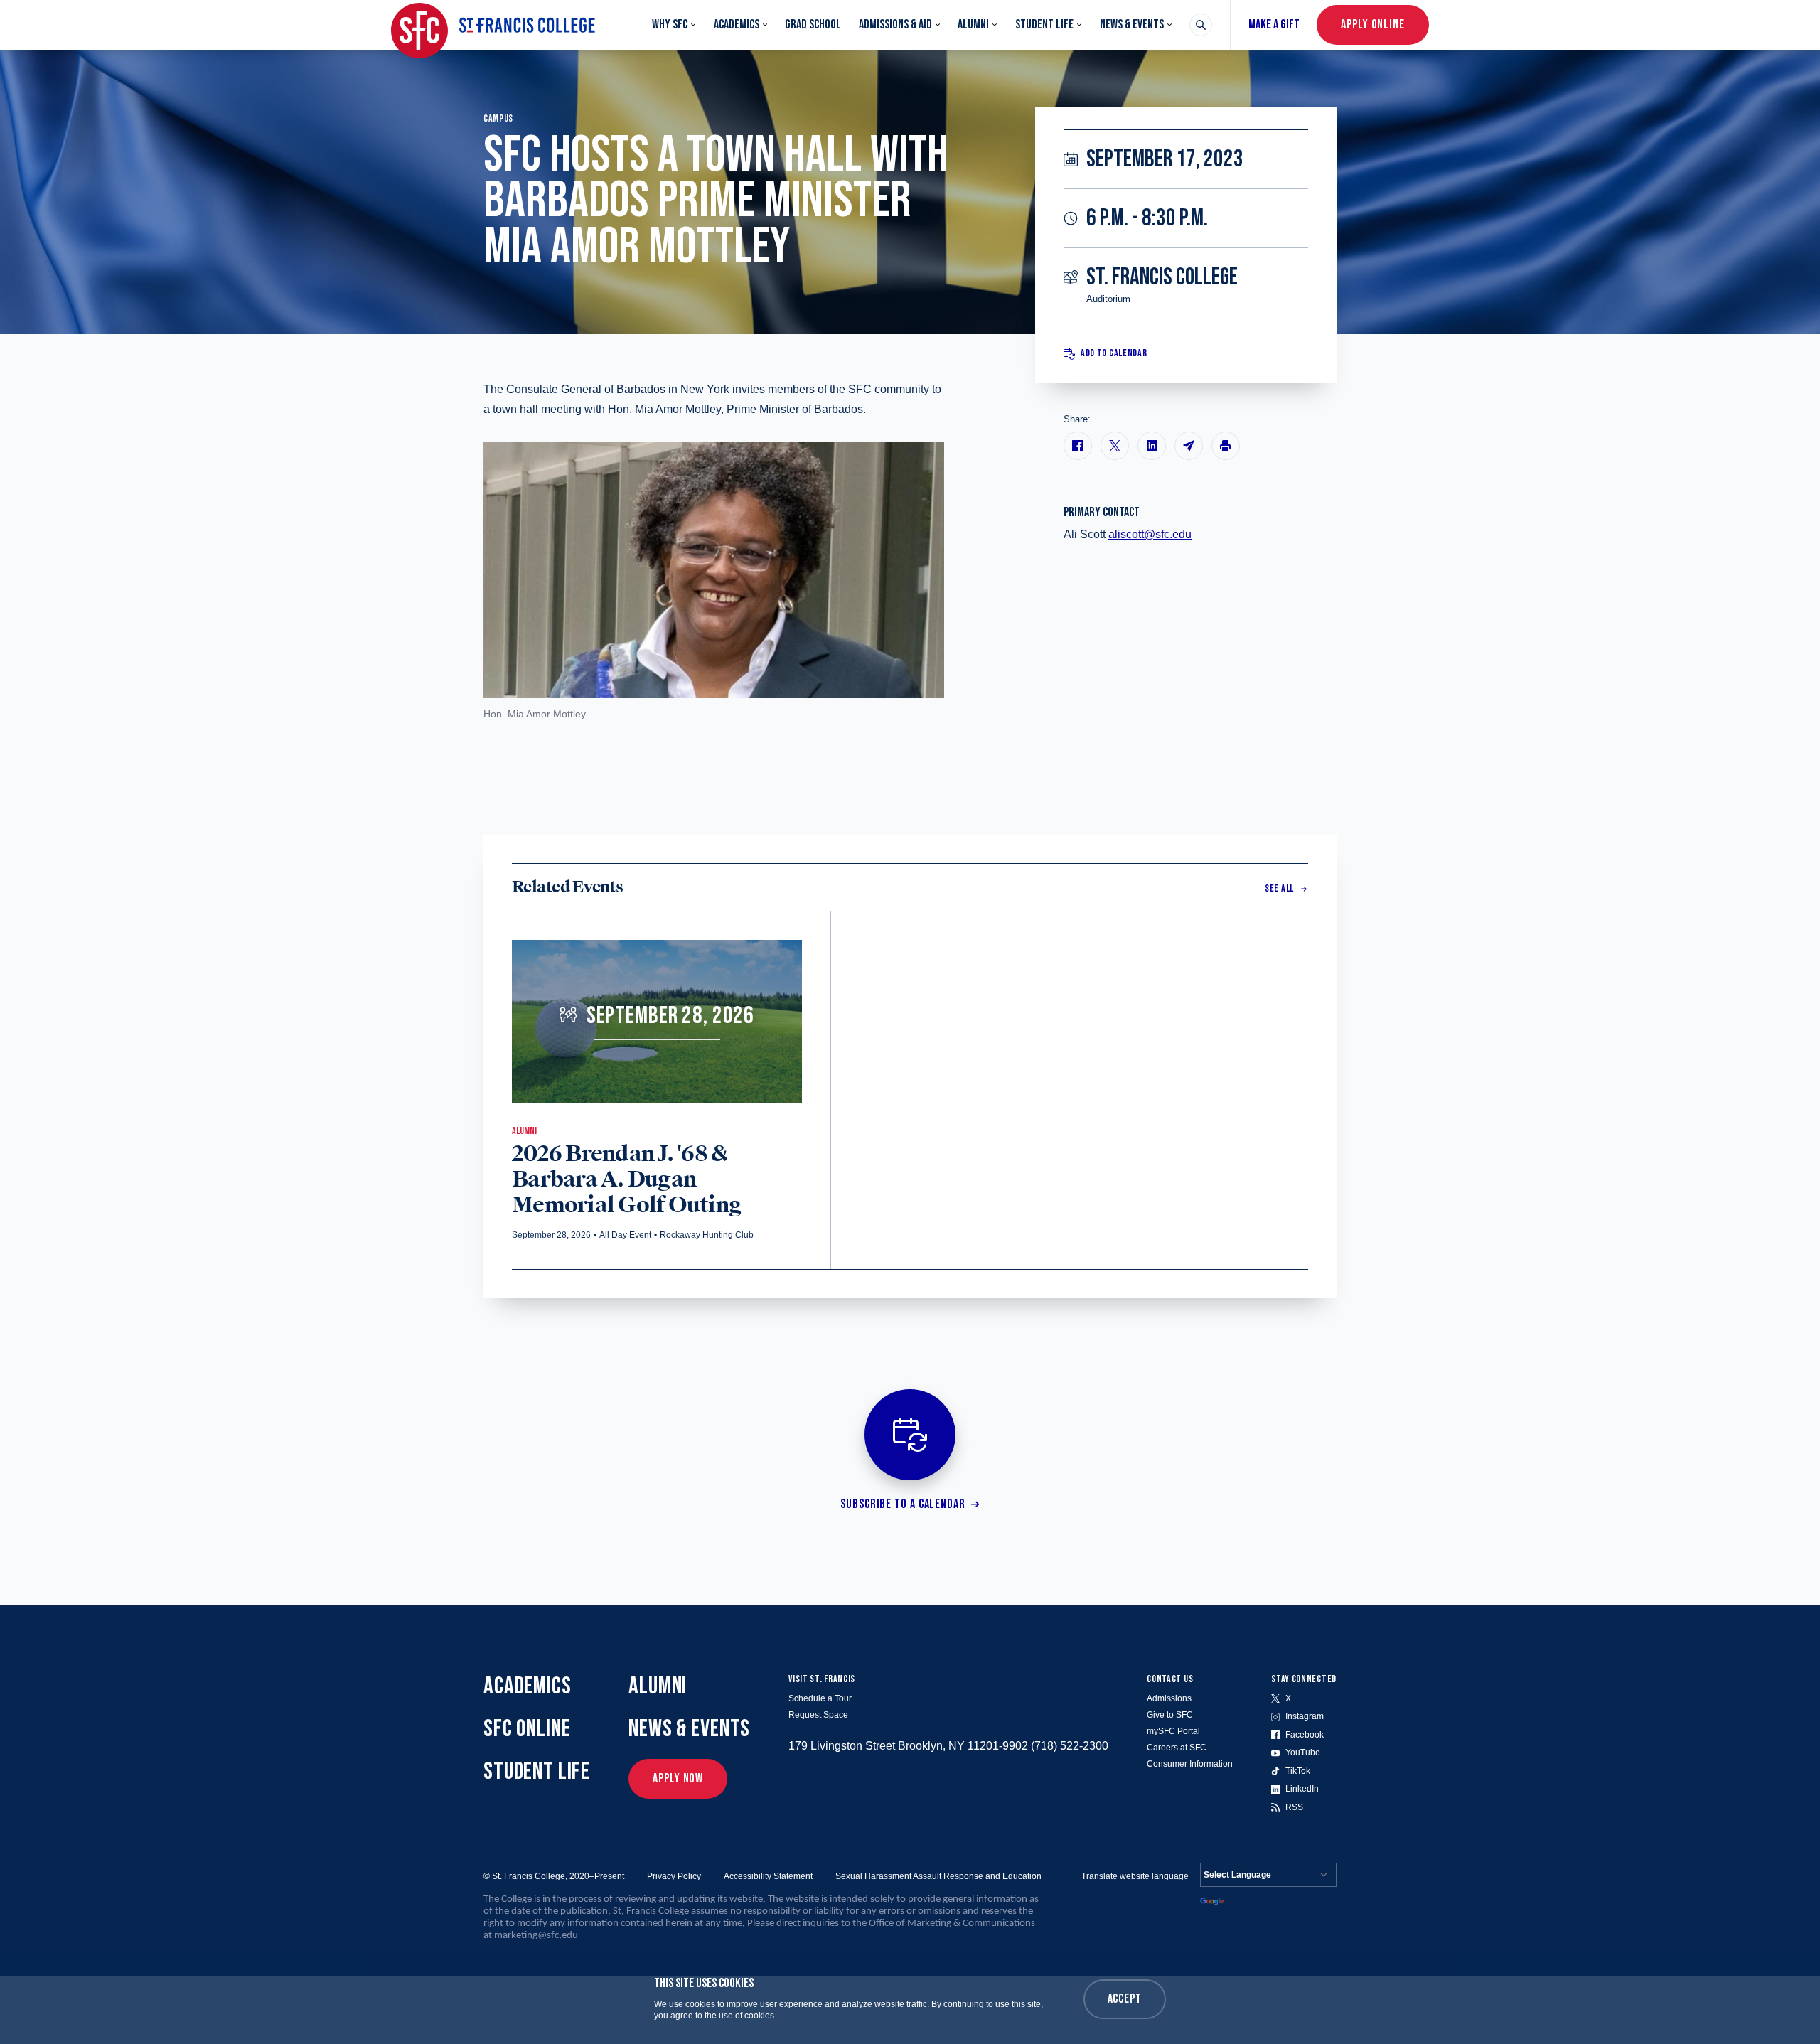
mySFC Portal (1173, 1731)
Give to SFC (1170, 1715)
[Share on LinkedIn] (1152, 446)
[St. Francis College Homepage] (493, 25)
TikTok (1298, 1771)
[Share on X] (1115, 446)
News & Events (1132, 25)
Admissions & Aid (895, 25)
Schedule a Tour (820, 1698)
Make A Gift (1274, 25)
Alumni (973, 25)
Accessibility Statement (768, 1876)
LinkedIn (1302, 1789)
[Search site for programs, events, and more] (1201, 25)
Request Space (818, 1715)
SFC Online (527, 1729)
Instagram (1305, 1716)
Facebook (1305, 1735)
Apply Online (1373, 25)
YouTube (1303, 1753)
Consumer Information (1190, 1764)
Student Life (1044, 25)
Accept (1125, 1999)
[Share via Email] (1189, 446)
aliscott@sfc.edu (1150, 534)
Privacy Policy (674, 1876)
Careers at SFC (1177, 1748)
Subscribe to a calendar (903, 1504)
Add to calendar (1114, 354)
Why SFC (670, 25)
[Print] (1226, 446)
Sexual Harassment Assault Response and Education (938, 1876)
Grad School (813, 25)
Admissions (1169, 1698)
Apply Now (678, 1778)
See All (1279, 888)
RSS (1294, 1807)
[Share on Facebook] (1078, 446)
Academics (737, 25)
